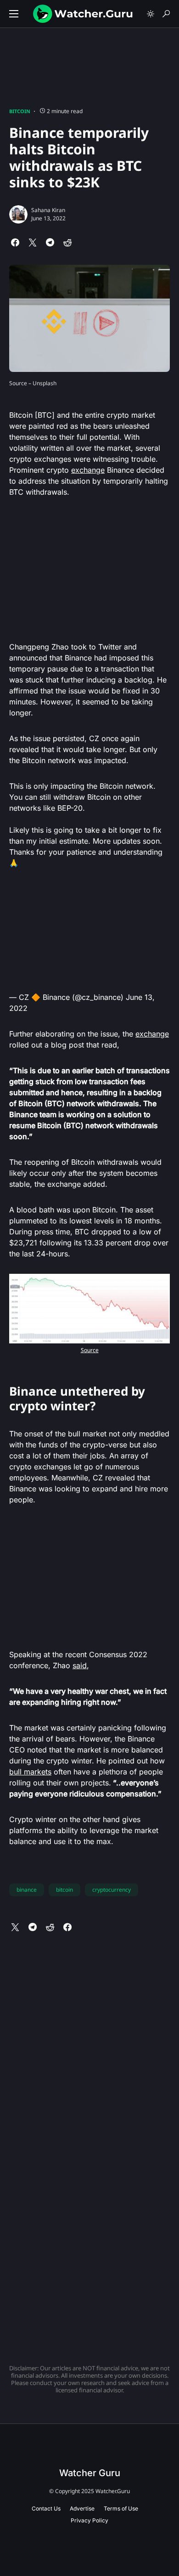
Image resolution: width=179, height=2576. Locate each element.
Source (90, 1350)
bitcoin (64, 1890)
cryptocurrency (112, 1890)
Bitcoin (20, 111)
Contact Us (46, 2508)
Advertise (82, 2508)
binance (27, 1890)
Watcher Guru (90, 2473)
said (80, 1665)
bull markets (30, 1772)
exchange (88, 470)
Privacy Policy (89, 2520)
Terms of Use (121, 2508)
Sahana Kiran (48, 210)
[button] (14, 14)
